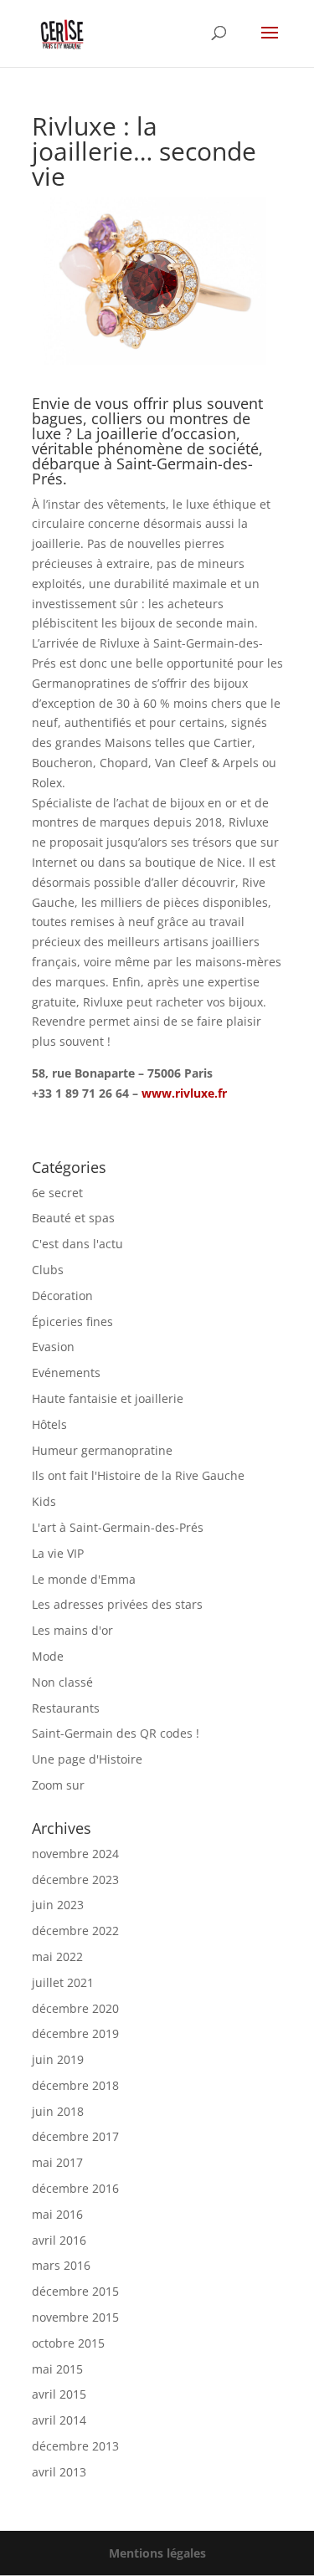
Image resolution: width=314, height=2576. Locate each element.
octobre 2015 (68, 2343)
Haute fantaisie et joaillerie (108, 1398)
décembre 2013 (75, 2446)
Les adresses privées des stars (117, 1604)
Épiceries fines (72, 1321)
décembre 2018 (75, 2085)
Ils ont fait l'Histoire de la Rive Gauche (138, 1475)
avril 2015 (59, 2394)
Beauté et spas (73, 1218)
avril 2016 (59, 2240)
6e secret (57, 1193)
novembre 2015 (75, 2317)
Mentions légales (157, 2553)
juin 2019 (58, 2059)
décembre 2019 (75, 2033)
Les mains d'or (72, 1630)
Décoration (62, 1296)
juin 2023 (58, 1905)
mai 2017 (57, 2162)
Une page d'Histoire (87, 1759)
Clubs (48, 1270)
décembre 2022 (75, 1931)
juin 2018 (58, 2111)
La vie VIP (58, 1553)
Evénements (66, 1373)
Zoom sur (58, 1785)
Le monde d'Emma (84, 1579)
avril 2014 (59, 2420)
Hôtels (49, 1424)
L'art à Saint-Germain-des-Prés (118, 1527)
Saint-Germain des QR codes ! (117, 1733)
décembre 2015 (75, 2291)
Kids (44, 1501)
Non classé (62, 1682)
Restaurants (66, 1708)
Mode (48, 1656)
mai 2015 (57, 2369)
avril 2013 (59, 2472)
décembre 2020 (75, 2008)
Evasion (53, 1347)
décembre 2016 (75, 2188)
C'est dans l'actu (77, 1244)
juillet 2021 (63, 1982)
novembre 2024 (75, 1854)
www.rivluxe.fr (184, 1093)
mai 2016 (57, 2214)
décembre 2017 (75, 2136)
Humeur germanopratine (102, 1450)
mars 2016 (61, 2265)
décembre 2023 (75, 1880)
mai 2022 (57, 1956)
